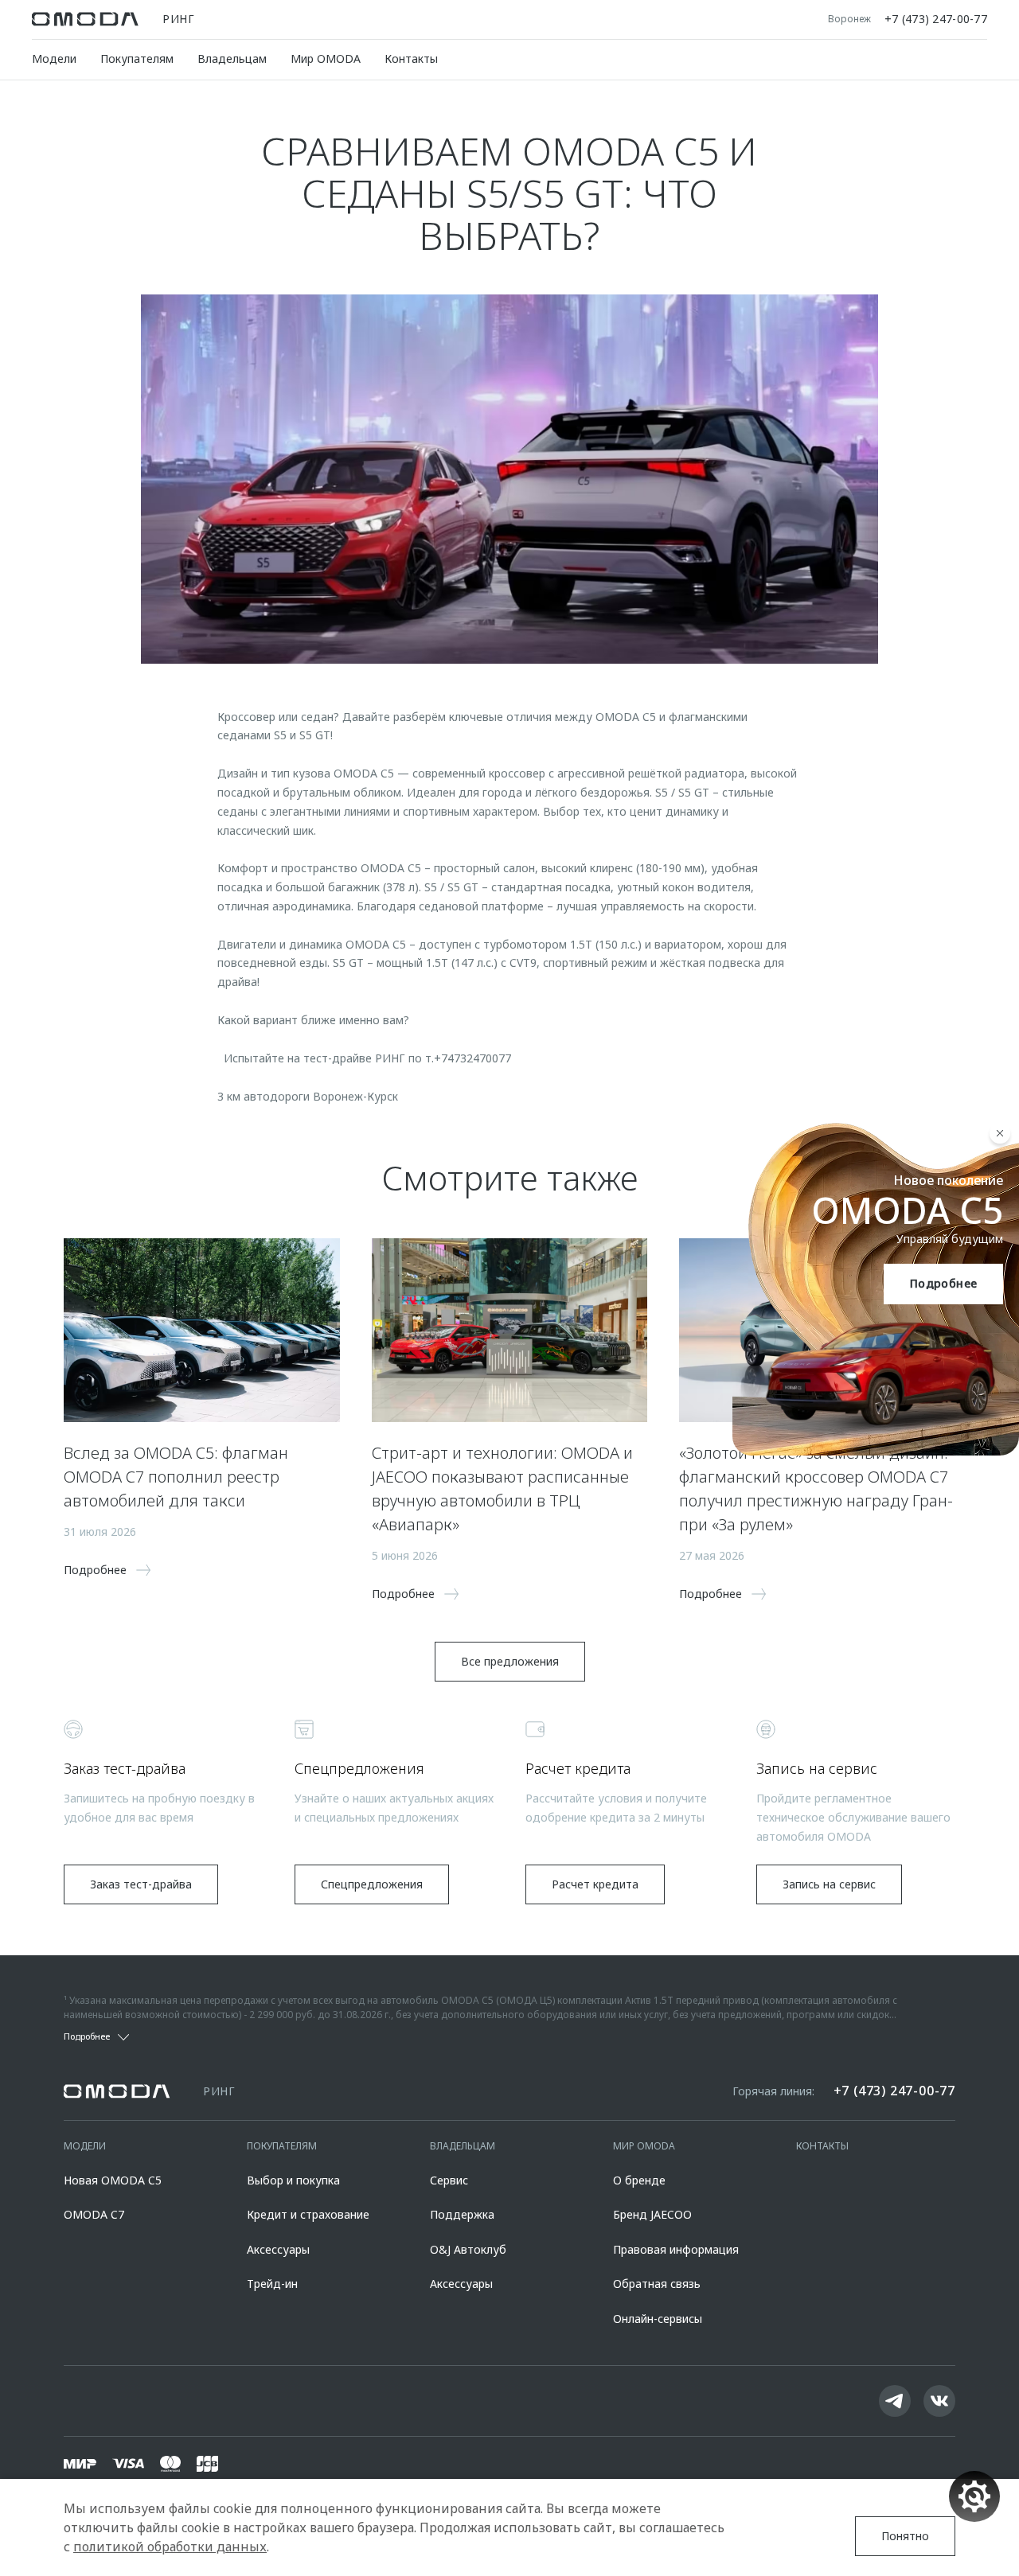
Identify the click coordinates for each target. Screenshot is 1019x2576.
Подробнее (944, 1283)
